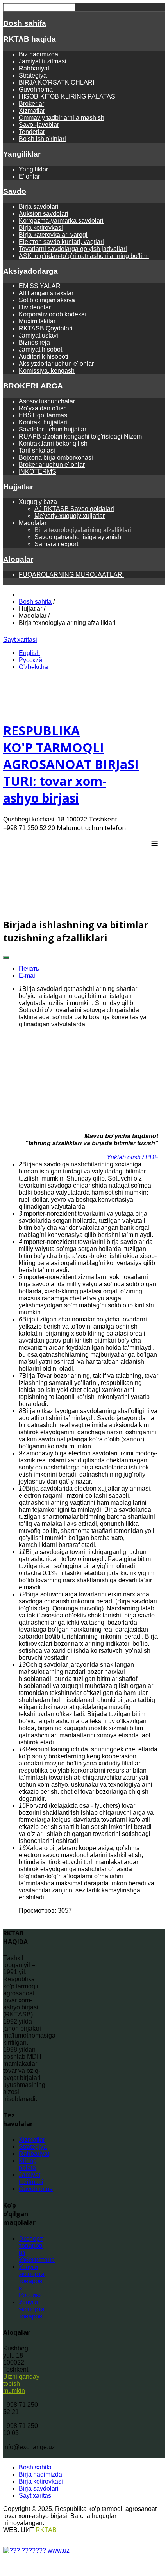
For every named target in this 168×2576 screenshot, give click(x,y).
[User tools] (6, 957)
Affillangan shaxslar (46, 293)
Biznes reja (34, 342)
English (29, 653)
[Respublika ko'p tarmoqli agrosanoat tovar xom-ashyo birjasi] (81, 907)
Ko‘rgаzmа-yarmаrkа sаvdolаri (61, 221)
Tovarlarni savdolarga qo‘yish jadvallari (73, 249)
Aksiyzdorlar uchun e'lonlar (56, 364)
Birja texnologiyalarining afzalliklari (83, 530)
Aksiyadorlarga (30, 271)
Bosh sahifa (25, 23)
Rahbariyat (34, 68)
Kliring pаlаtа (28, 2164)
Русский (30, 660)
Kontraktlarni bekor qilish (53, 443)
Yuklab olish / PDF (132, 1157)
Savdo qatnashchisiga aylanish (78, 537)
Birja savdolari (39, 207)
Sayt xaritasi (20, 640)
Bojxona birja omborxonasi (56, 458)
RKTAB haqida (29, 39)
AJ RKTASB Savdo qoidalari (74, 509)
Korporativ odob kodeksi (52, 314)
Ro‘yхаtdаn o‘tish (43, 408)
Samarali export (56, 544)
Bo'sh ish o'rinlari (42, 139)
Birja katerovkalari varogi (53, 235)
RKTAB (46, 2530)
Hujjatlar (18, 487)
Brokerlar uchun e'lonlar (52, 465)
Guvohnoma (36, 89)
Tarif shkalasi (37, 450)
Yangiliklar (22, 154)
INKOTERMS (38, 472)
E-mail (28, 976)
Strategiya (33, 75)
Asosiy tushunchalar (47, 401)
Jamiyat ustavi (38, 335)
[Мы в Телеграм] (54, 640)
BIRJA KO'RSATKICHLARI (56, 82)
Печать (29, 968)
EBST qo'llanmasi (44, 415)
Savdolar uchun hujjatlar (53, 429)
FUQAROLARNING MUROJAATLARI (71, 575)
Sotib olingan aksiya (47, 300)
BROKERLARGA (33, 386)
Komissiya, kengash (47, 371)
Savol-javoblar (39, 125)
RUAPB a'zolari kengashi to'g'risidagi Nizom (80, 436)
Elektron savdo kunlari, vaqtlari (61, 242)
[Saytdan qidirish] (64, 640)
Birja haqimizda (40, 2474)
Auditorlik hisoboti (44, 357)
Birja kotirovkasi (41, 228)
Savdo (15, 191)
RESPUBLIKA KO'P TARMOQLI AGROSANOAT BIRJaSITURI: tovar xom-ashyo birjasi (71, 764)
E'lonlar (29, 176)
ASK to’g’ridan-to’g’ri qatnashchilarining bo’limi (84, 256)
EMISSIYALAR (40, 286)
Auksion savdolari (44, 214)
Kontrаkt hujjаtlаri (43, 422)
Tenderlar (32, 132)
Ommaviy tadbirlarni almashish (62, 118)
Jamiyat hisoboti (41, 349)
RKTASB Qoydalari (46, 328)
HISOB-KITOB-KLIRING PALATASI (68, 97)
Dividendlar (35, 307)
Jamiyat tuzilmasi (43, 61)
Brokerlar (31, 104)
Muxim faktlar (37, 321)
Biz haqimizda (38, 54)
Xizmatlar (32, 111)
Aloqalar (18, 559)
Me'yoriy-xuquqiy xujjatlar (70, 516)
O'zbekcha (33, 667)
